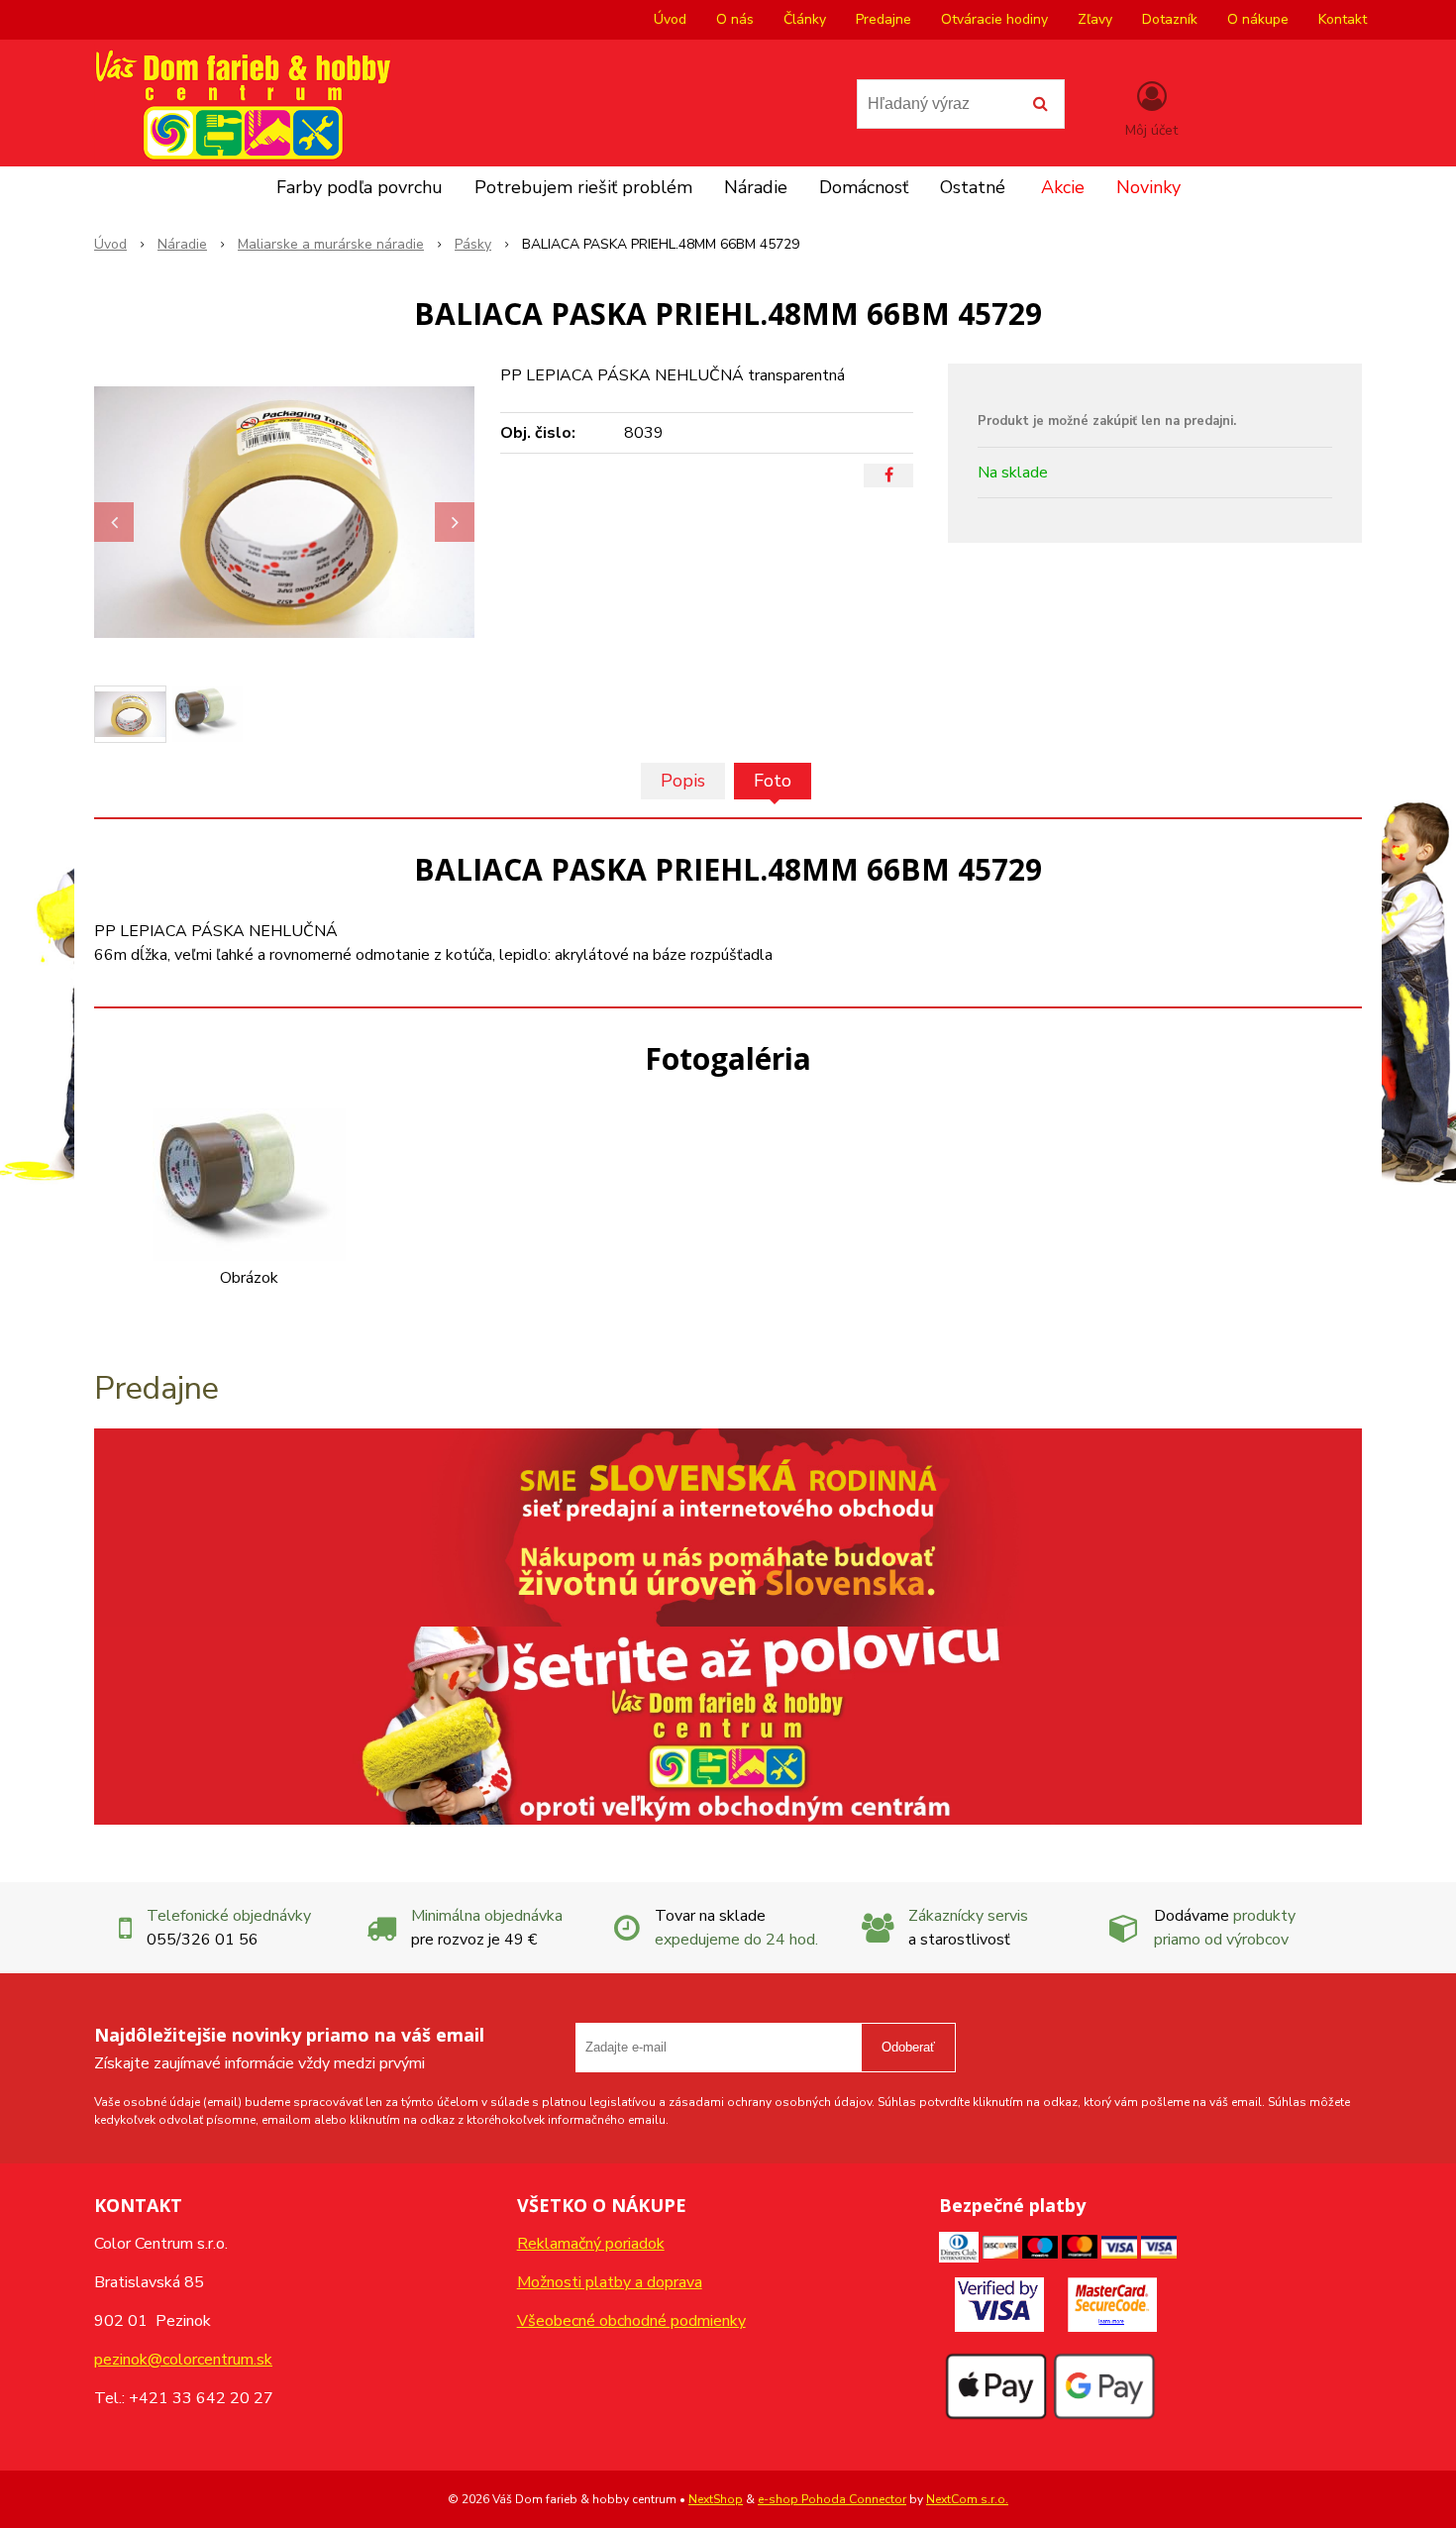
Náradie (756, 187)
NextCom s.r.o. (967, 2499)
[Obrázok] (249, 1184)
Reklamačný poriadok (591, 2244)
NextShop (716, 2499)
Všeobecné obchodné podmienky (631, 2321)
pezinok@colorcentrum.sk (183, 2360)
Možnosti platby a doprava (610, 2282)
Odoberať (908, 2047)
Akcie (1063, 187)
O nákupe (1258, 19)
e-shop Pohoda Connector (832, 2499)
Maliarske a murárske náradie (331, 244)
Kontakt (1343, 19)
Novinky (1148, 187)
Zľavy (1095, 19)
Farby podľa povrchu (360, 187)
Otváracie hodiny (994, 19)
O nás (735, 19)
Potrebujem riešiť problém (583, 187)
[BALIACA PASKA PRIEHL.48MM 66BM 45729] (284, 512)
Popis (683, 781)
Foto (773, 781)
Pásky (473, 244)
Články (805, 19)
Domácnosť (864, 187)
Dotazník (1170, 19)
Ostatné (973, 187)
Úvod (670, 19)
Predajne (884, 19)
